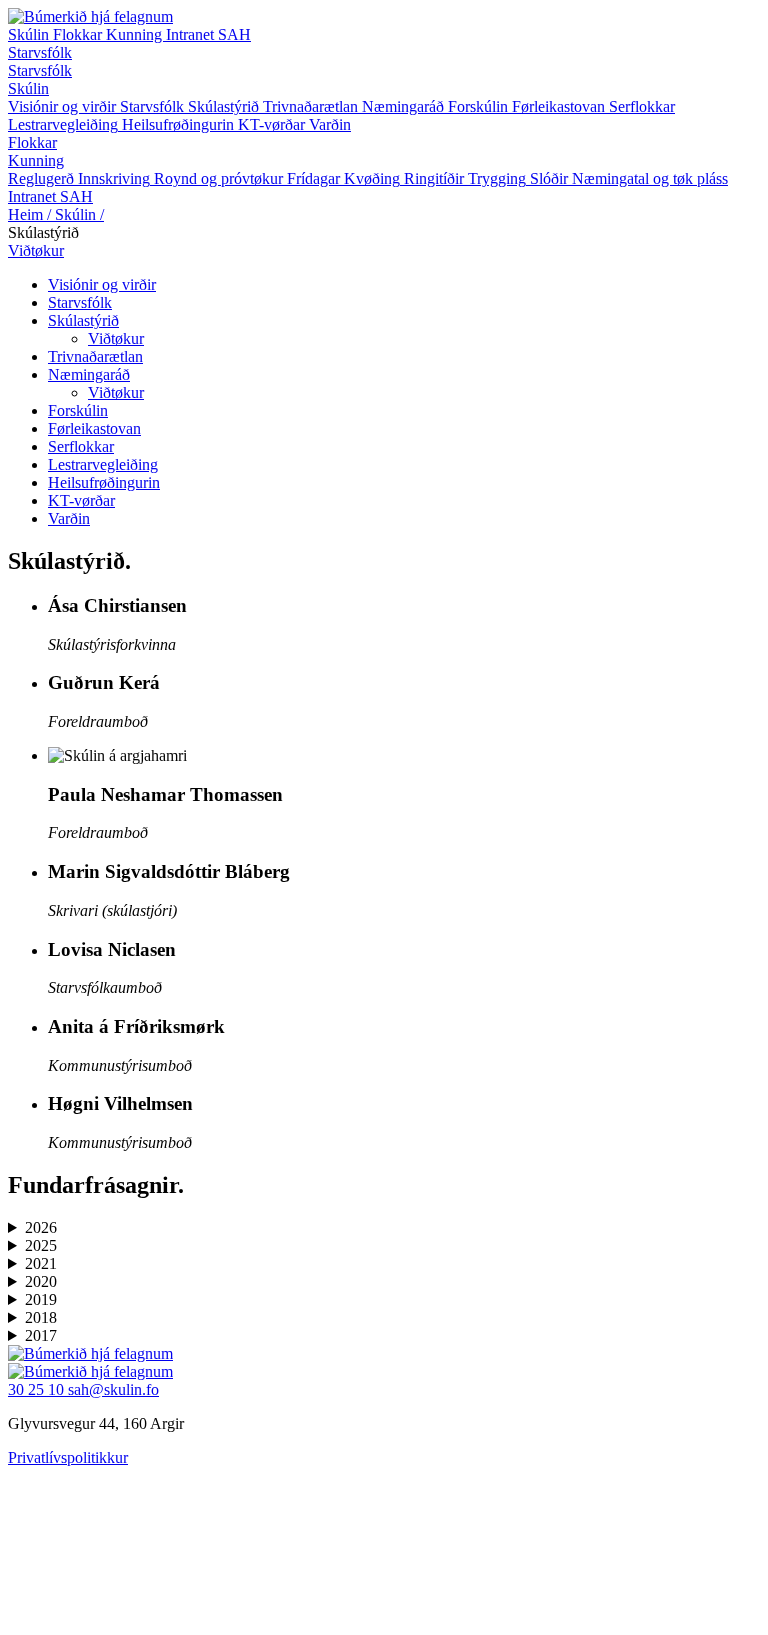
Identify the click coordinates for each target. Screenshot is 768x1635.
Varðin (69, 518)
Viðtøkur (36, 250)
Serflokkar (81, 446)
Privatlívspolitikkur (68, 1457)
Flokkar (79, 34)
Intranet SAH (208, 34)
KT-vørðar (81, 500)
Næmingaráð (89, 374)
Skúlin (30, 34)
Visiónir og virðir (102, 284)
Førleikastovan (94, 428)
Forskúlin (78, 410)
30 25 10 (38, 1389)
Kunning (136, 34)
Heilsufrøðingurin (104, 482)
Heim (29, 214)
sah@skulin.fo (113, 1389)
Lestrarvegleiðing (103, 464)
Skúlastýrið (83, 320)
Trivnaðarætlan (95, 356)
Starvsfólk (40, 52)
